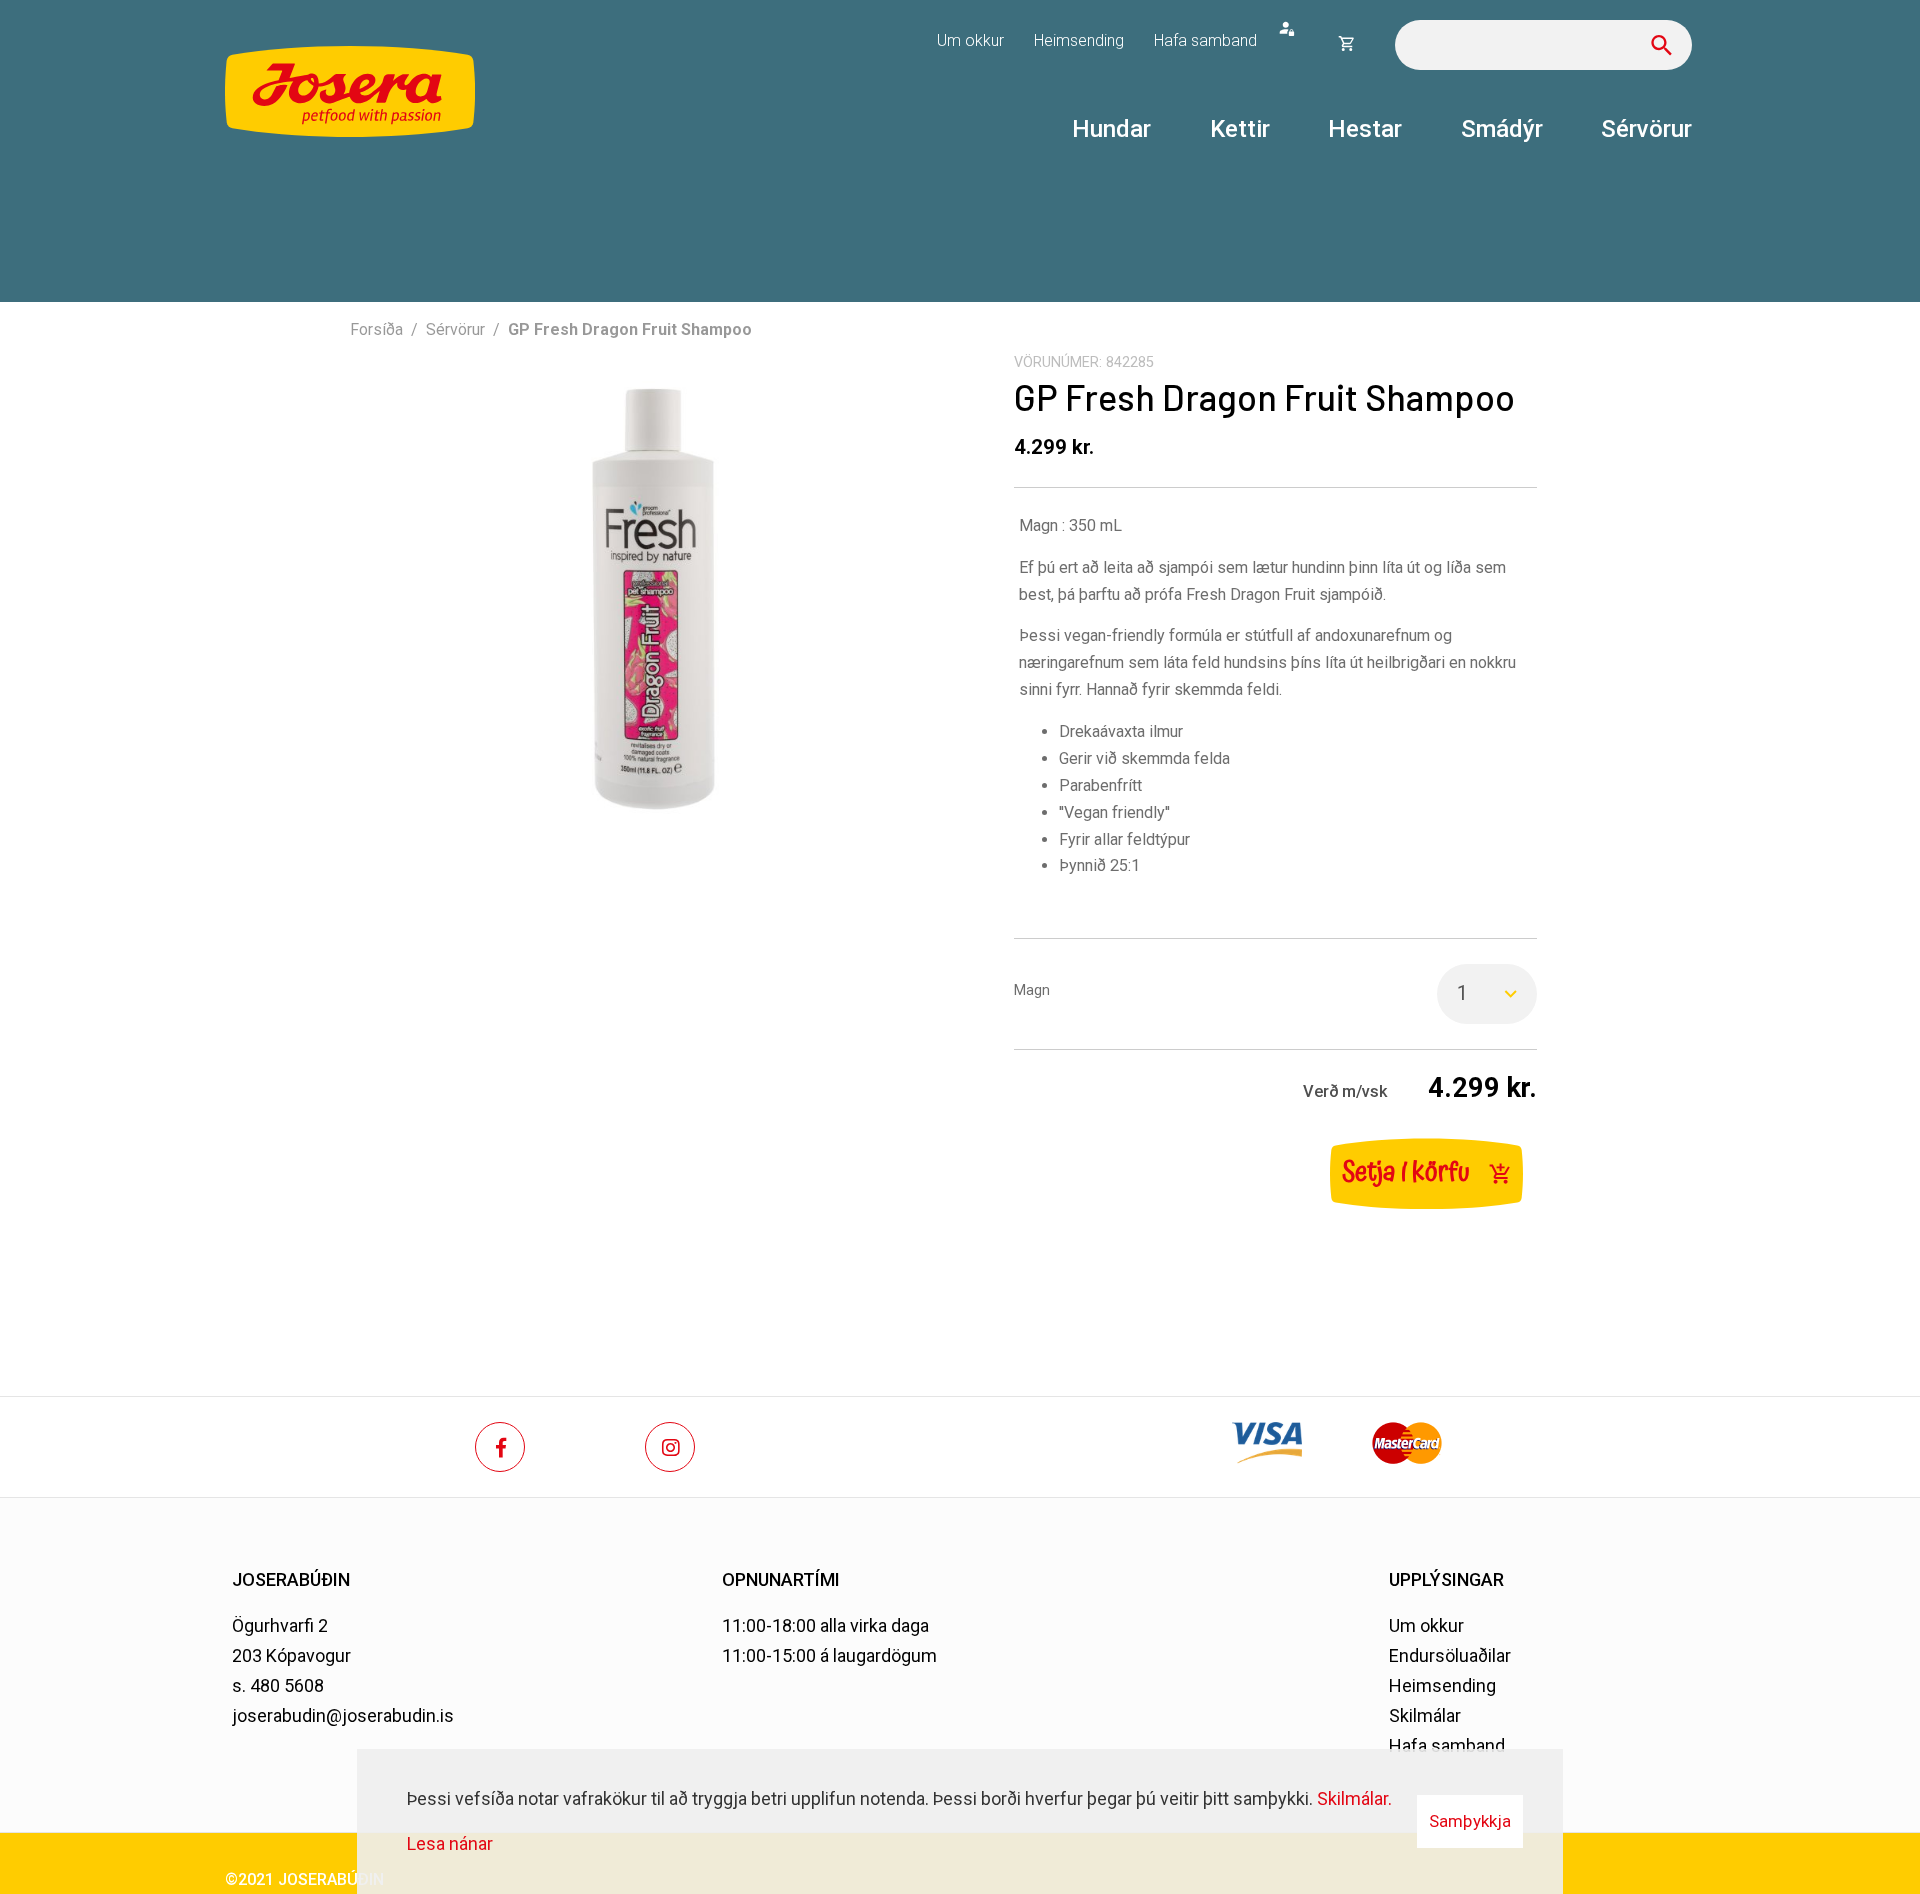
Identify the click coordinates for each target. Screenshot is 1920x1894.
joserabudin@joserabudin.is (343, 1715)
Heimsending (1442, 1685)
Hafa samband (1447, 1745)
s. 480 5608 (278, 1685)
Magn (1032, 990)
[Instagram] (670, 1447)
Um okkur (1426, 1625)
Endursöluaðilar (1450, 1655)
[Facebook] (500, 1447)
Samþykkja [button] (1470, 1821)
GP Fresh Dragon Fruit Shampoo (630, 329)
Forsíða (376, 329)
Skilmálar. (1354, 1798)
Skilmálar (1425, 1715)
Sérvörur (455, 329)
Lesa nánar (450, 1843)
